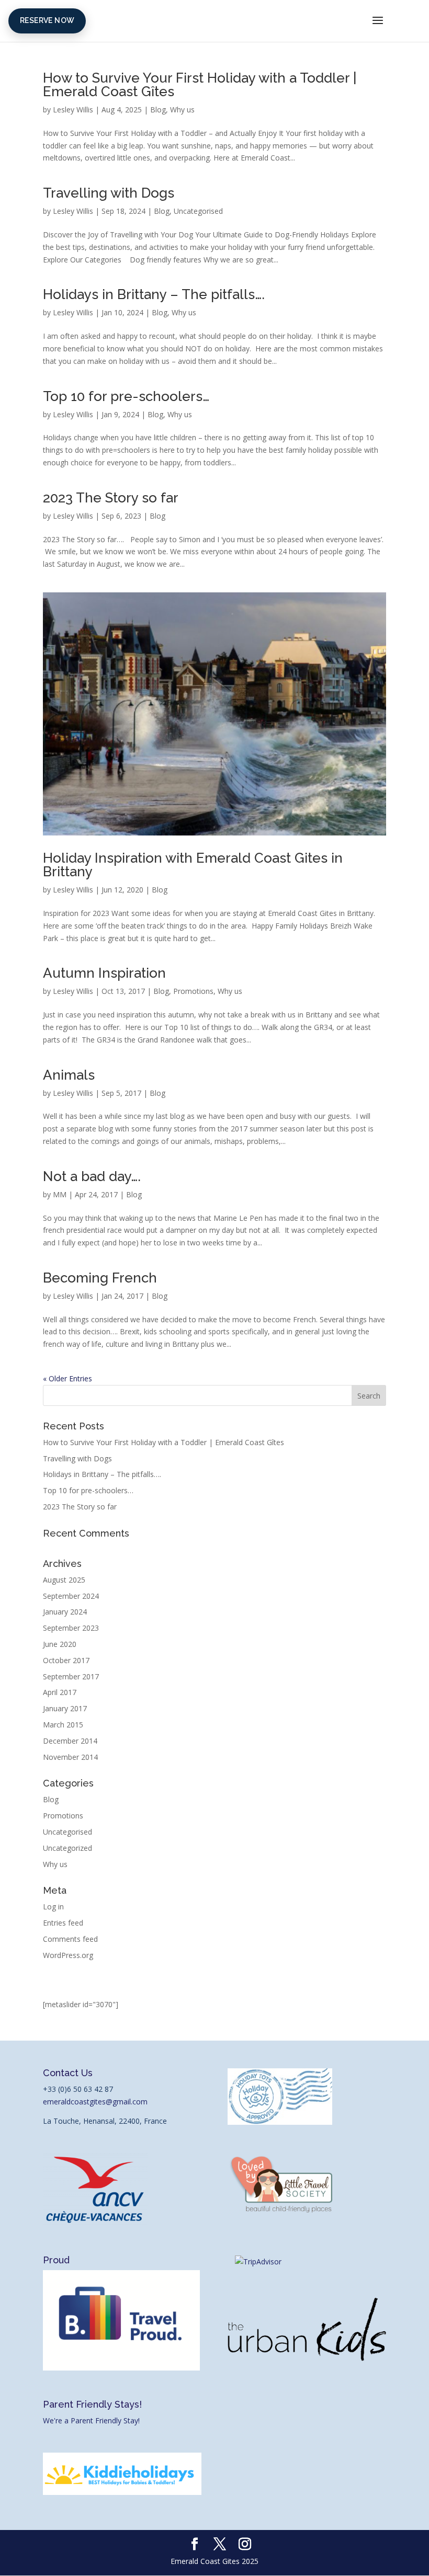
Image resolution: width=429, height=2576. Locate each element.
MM (60, 1194)
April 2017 (60, 1692)
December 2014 (70, 1741)
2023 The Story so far (111, 498)
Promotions (193, 991)
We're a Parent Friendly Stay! (91, 2420)
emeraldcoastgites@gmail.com (95, 2102)
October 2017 (66, 1660)
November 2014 (70, 1757)
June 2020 (60, 1644)
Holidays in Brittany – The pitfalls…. (154, 294)
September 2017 (71, 1676)
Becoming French (100, 1278)
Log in (53, 1907)
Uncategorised (198, 211)
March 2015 (63, 1725)
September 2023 (71, 1628)
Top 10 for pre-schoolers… (126, 396)
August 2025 (64, 1580)
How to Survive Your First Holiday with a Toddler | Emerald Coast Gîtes (200, 85)
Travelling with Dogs (109, 193)
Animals (69, 1075)
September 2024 (71, 1596)
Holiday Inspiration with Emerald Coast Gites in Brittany (193, 865)
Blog (158, 110)
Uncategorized (67, 1848)
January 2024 (65, 1612)
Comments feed (70, 1939)
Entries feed (63, 1923)
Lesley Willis (73, 110)
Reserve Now (47, 20)
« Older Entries (67, 1378)
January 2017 (65, 1708)
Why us (182, 110)
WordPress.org (68, 1955)
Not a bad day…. (92, 1176)
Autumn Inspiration (104, 973)
